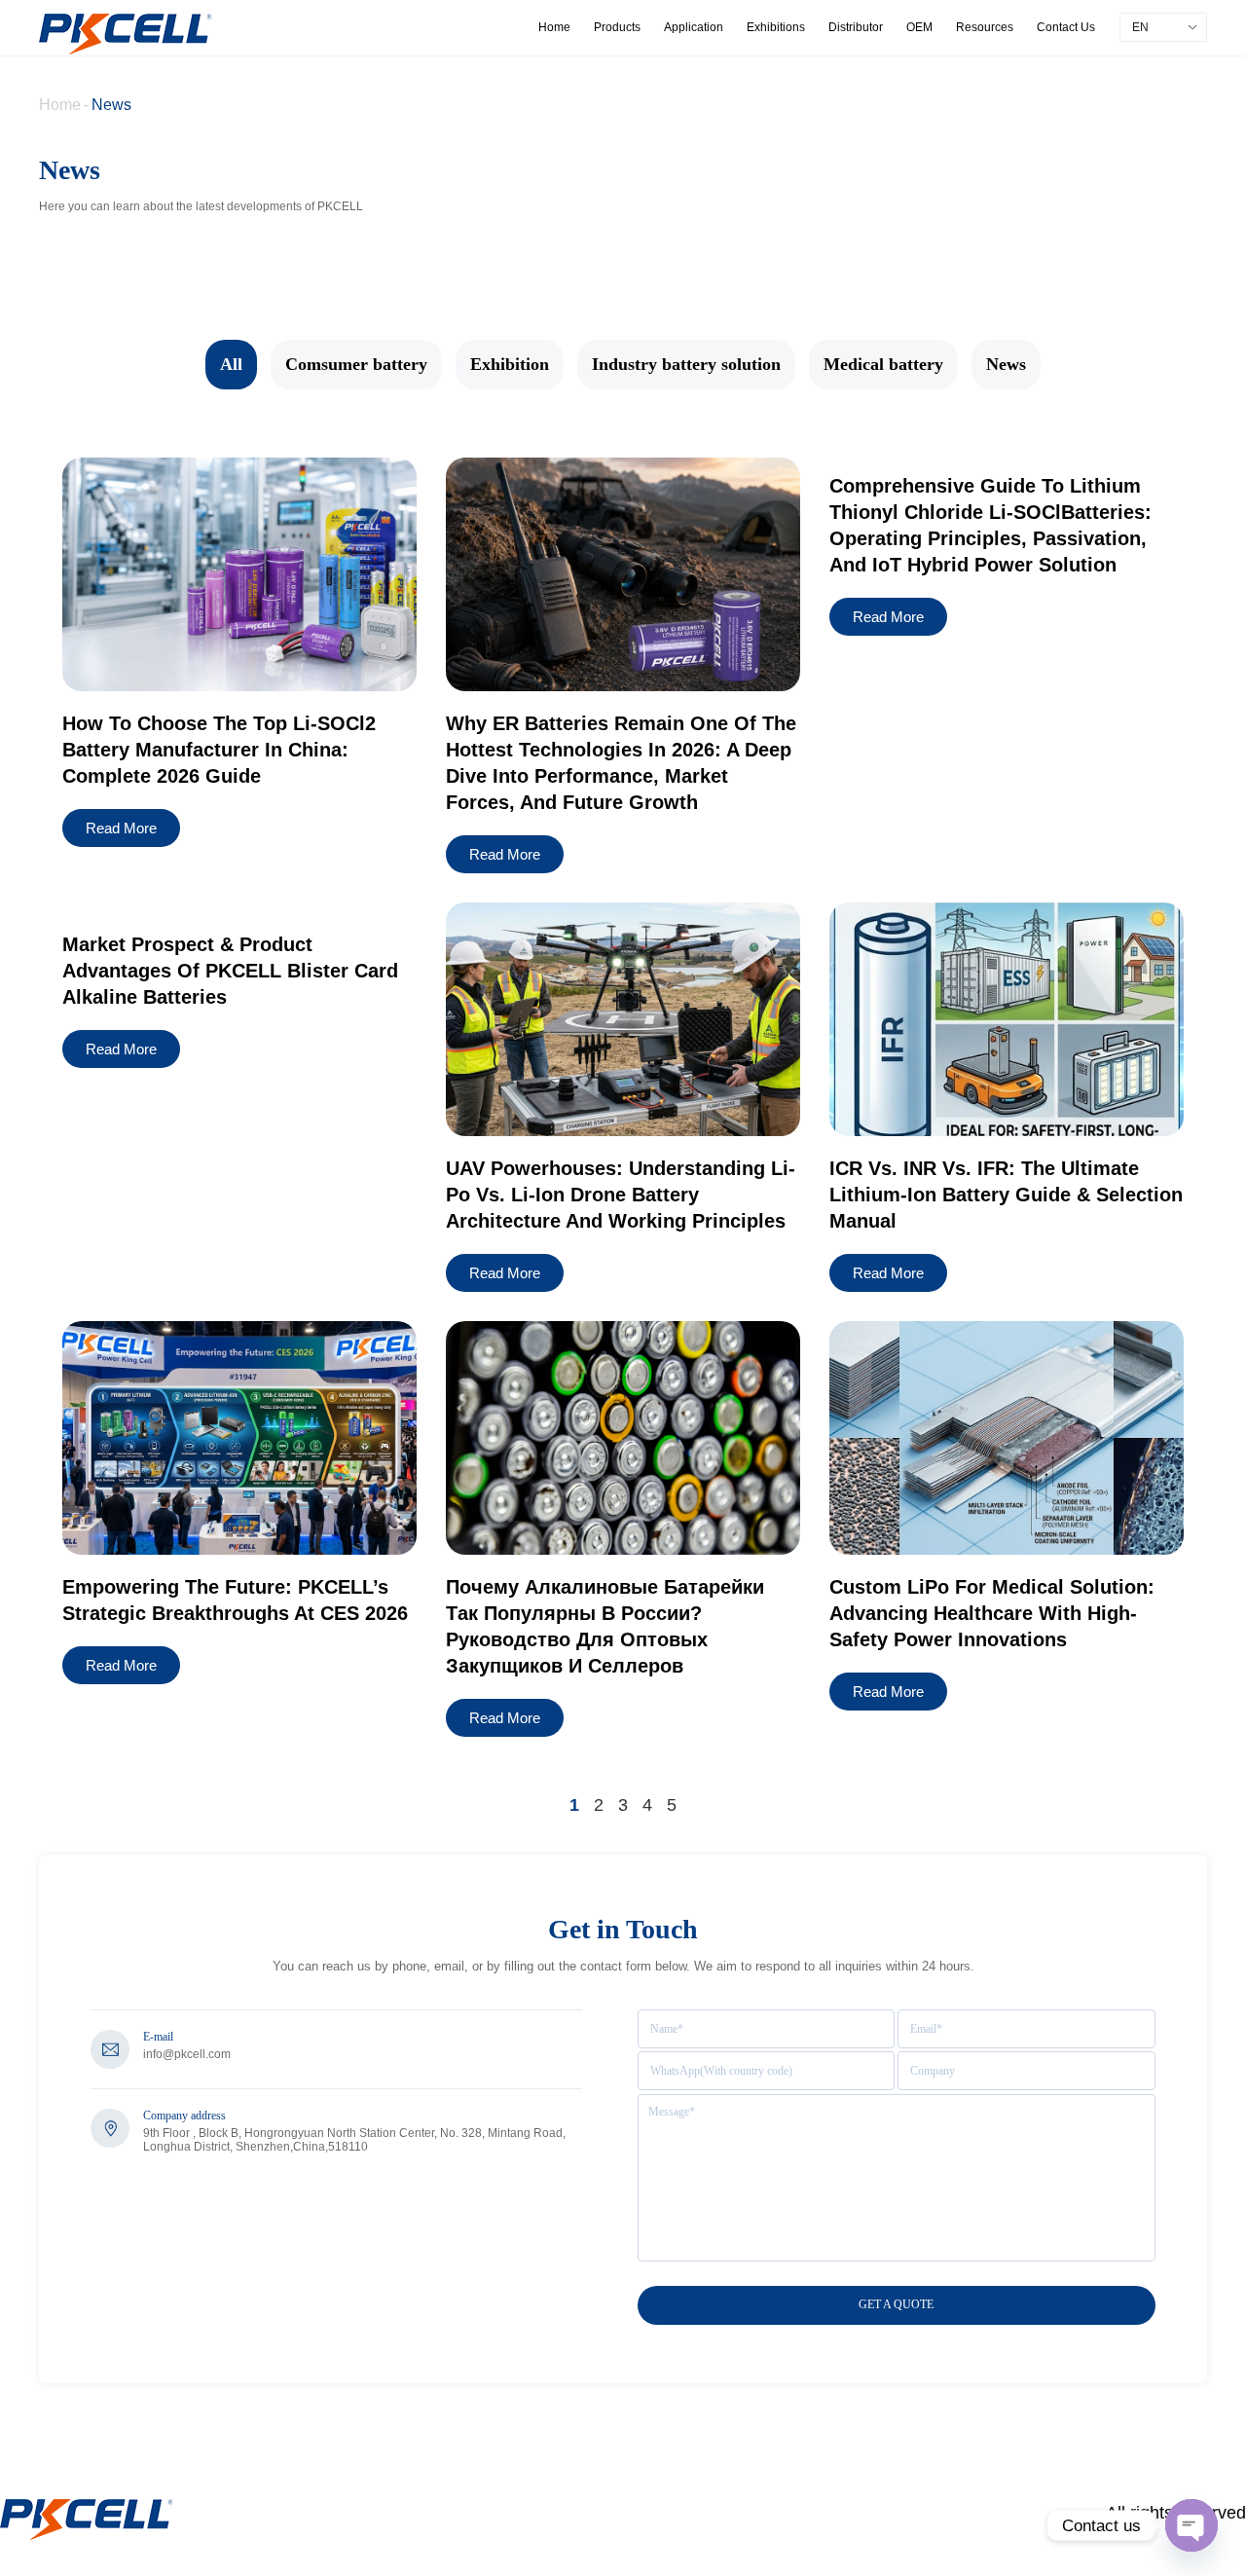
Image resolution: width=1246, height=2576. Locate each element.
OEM (919, 27)
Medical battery (883, 364)
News (111, 105)
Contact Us (1066, 27)
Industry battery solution (686, 364)
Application (694, 27)
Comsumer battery (356, 364)
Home (554, 27)
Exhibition (510, 364)
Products (617, 27)
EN (1140, 27)
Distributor (856, 27)
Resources (985, 27)
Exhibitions (776, 27)
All (231, 364)
